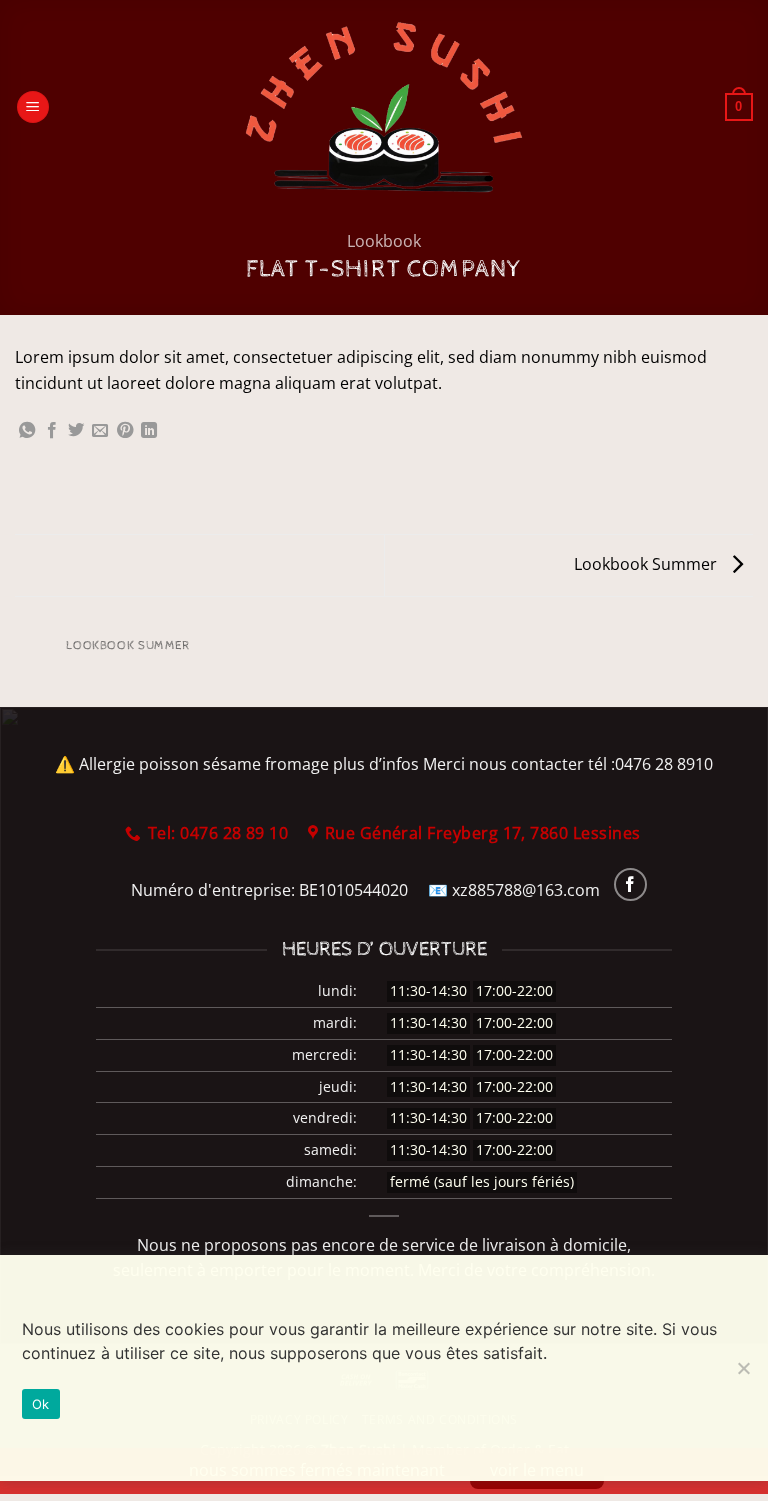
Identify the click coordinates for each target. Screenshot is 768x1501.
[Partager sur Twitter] (76, 431)
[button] (33, 107)
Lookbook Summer (647, 564)
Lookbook (384, 241)
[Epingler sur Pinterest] (125, 431)
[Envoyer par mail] (100, 431)
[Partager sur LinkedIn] (149, 431)
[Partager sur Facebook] (52, 431)
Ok (41, 1404)
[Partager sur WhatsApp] (27, 431)
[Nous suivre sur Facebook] (630, 884)
